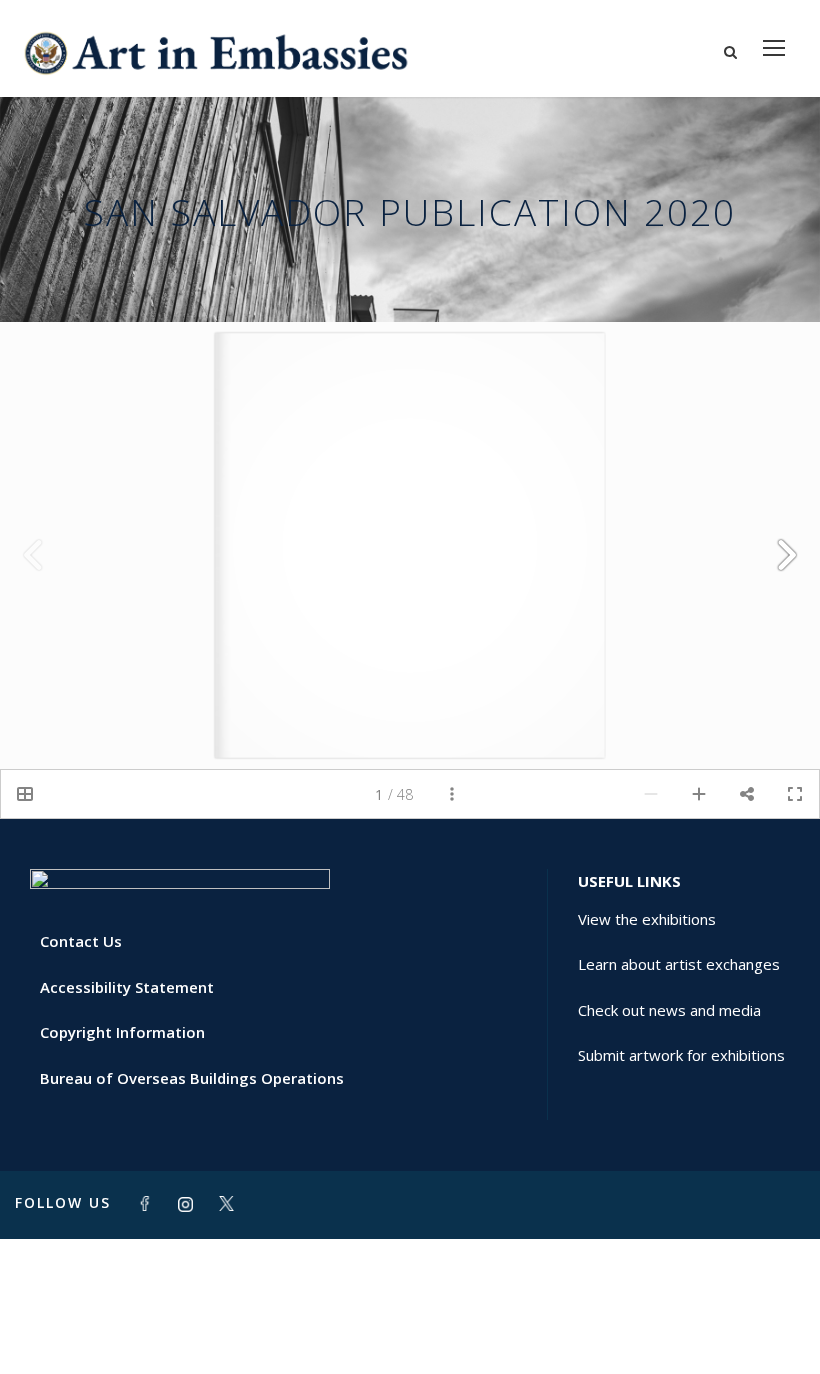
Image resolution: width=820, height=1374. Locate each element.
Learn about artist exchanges (679, 964)
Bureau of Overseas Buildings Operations (192, 1078)
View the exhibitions (647, 919)
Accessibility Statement (127, 987)
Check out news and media (669, 1010)
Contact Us (81, 941)
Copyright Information (122, 1032)
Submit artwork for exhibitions (681, 1055)
